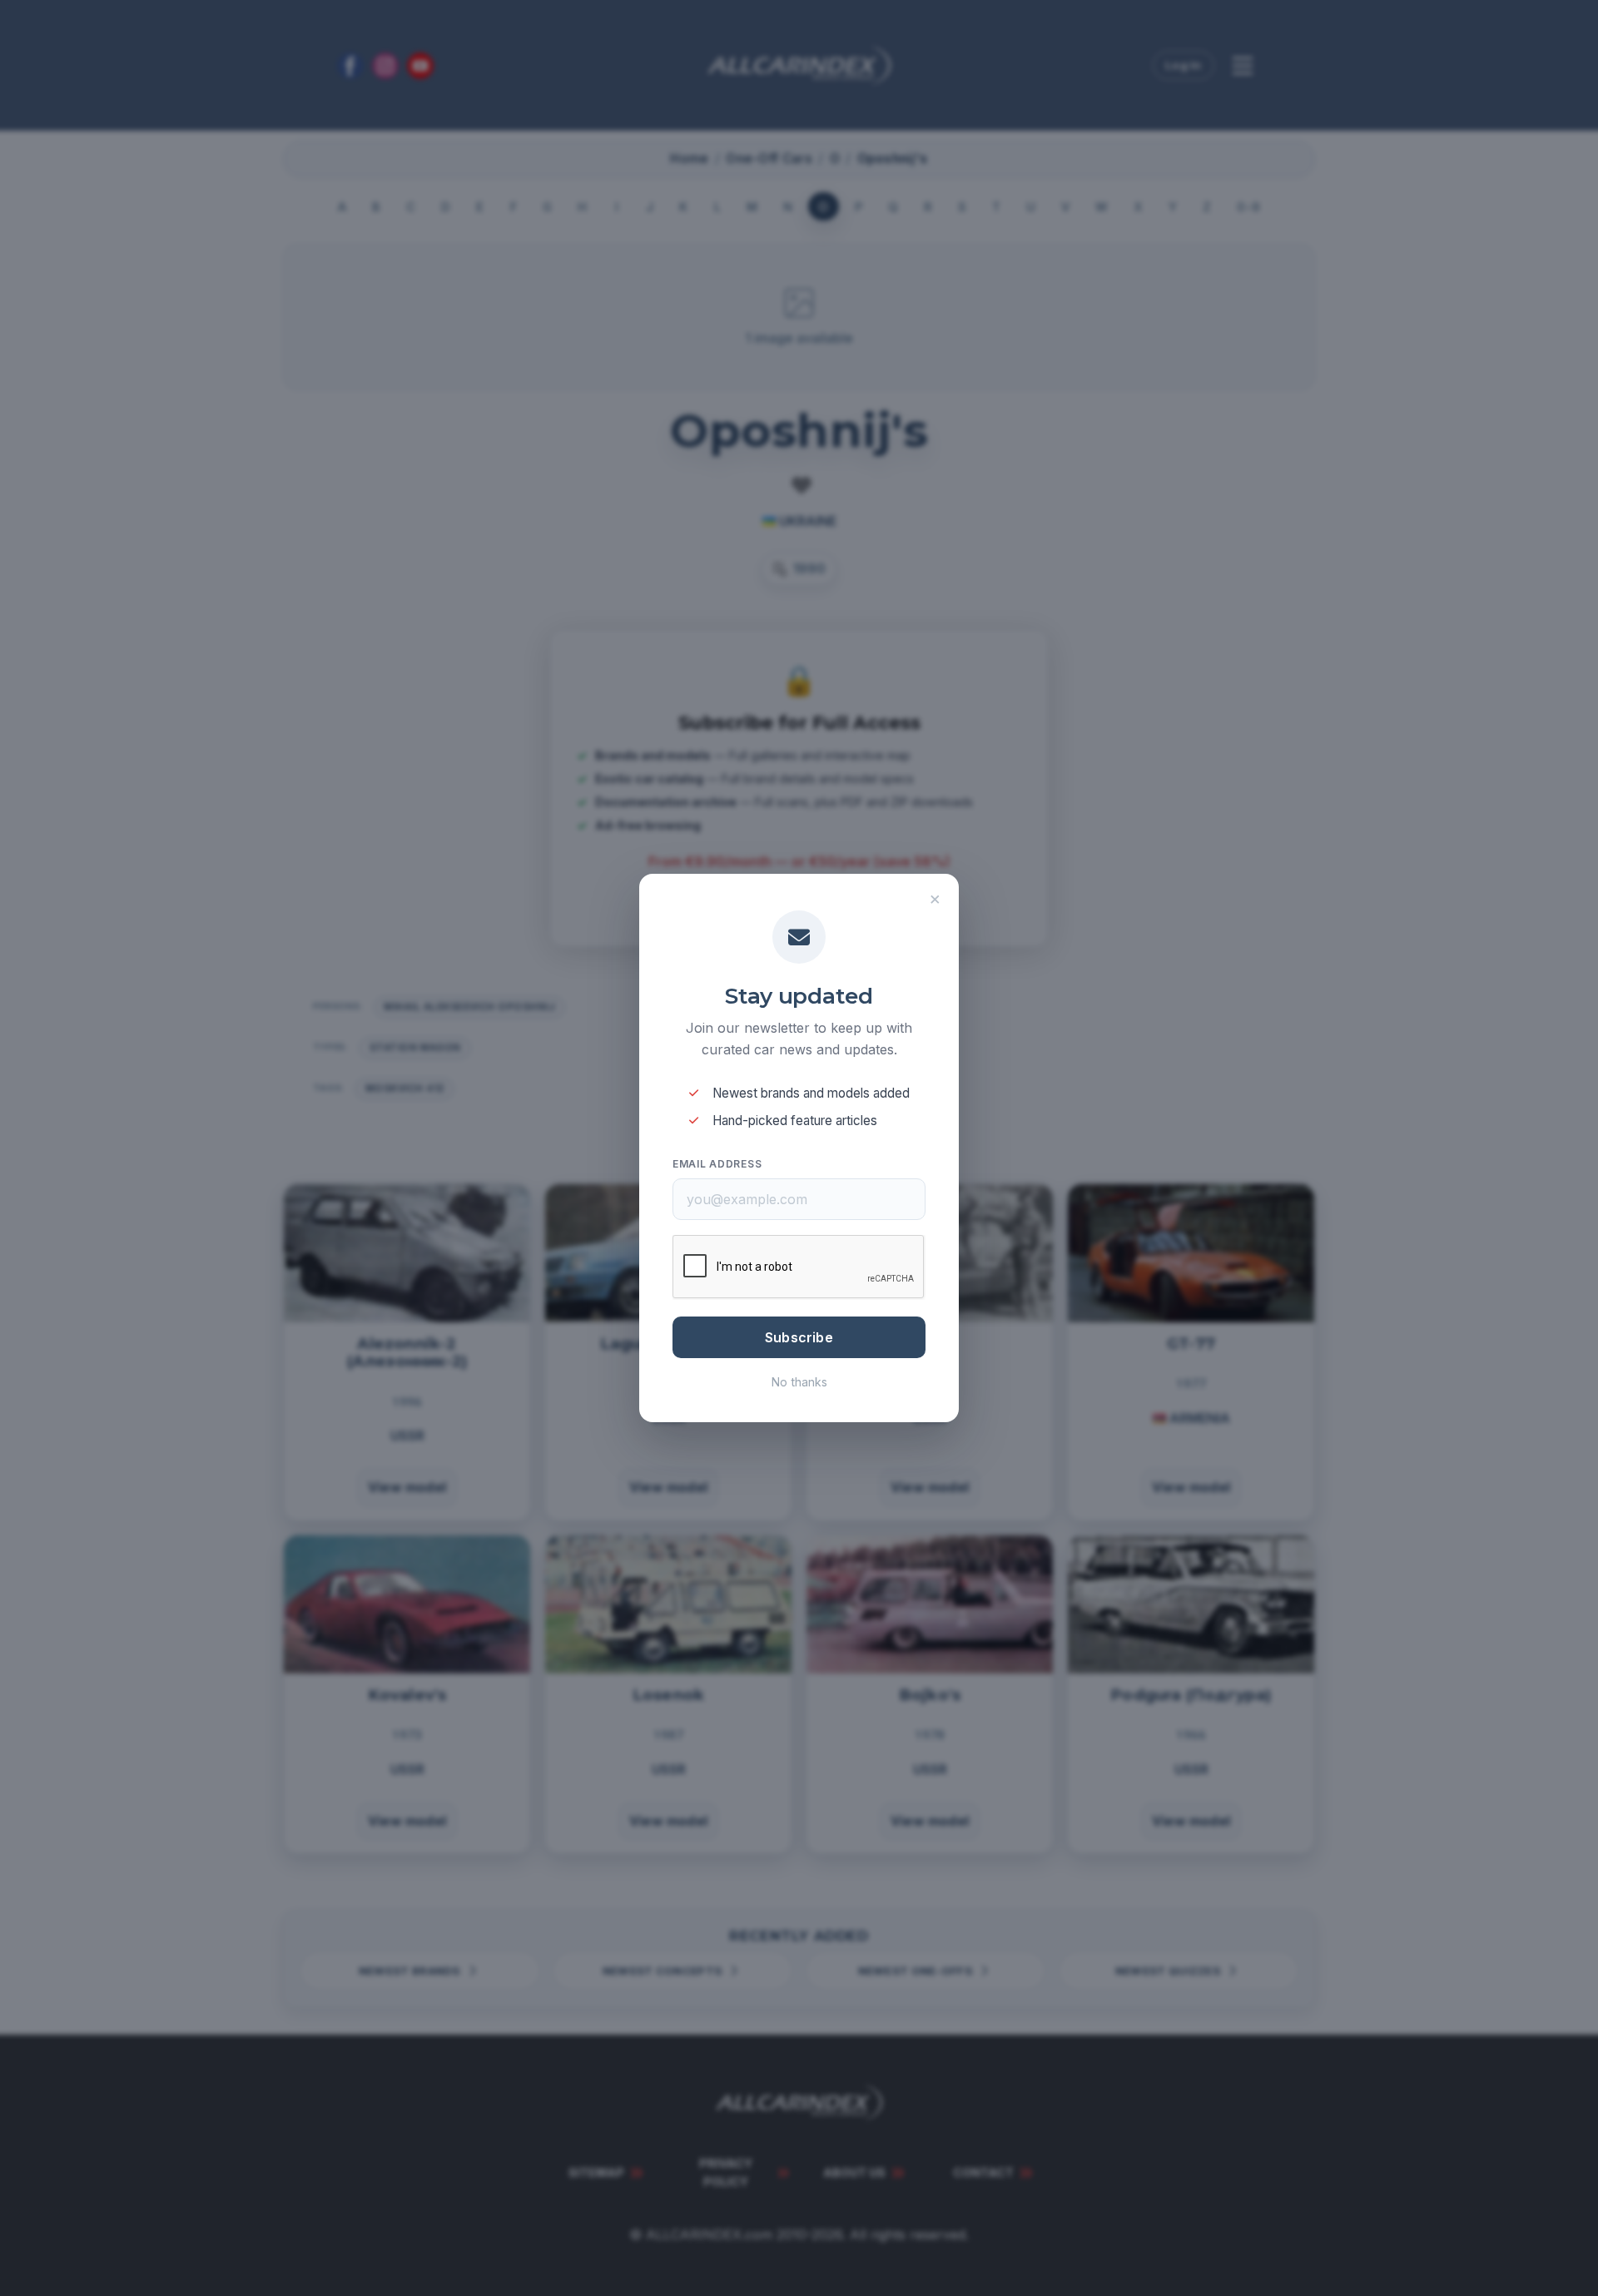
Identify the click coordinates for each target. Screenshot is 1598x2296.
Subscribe (799, 1337)
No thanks (799, 1382)
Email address (717, 1164)
